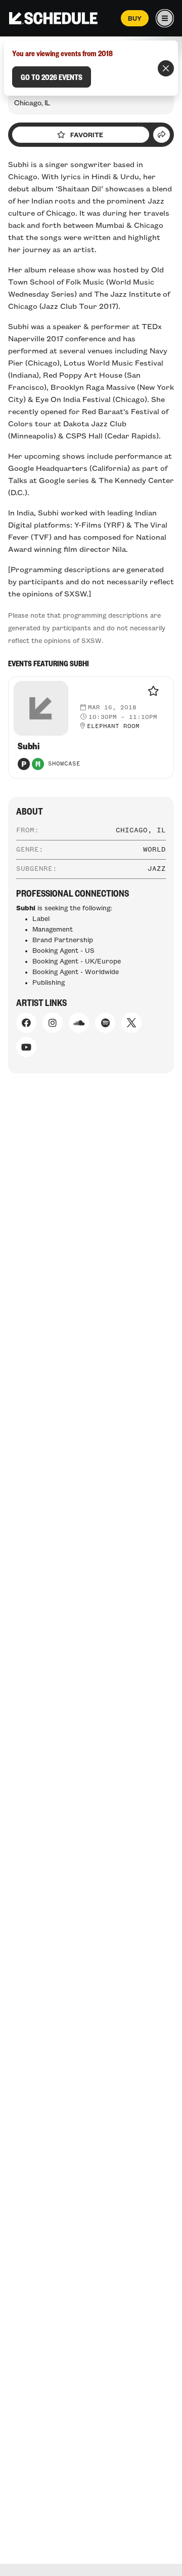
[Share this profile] (162, 135)
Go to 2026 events (52, 77)
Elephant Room (113, 727)
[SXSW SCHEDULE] (53, 18)
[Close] (166, 68)
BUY (135, 18)
